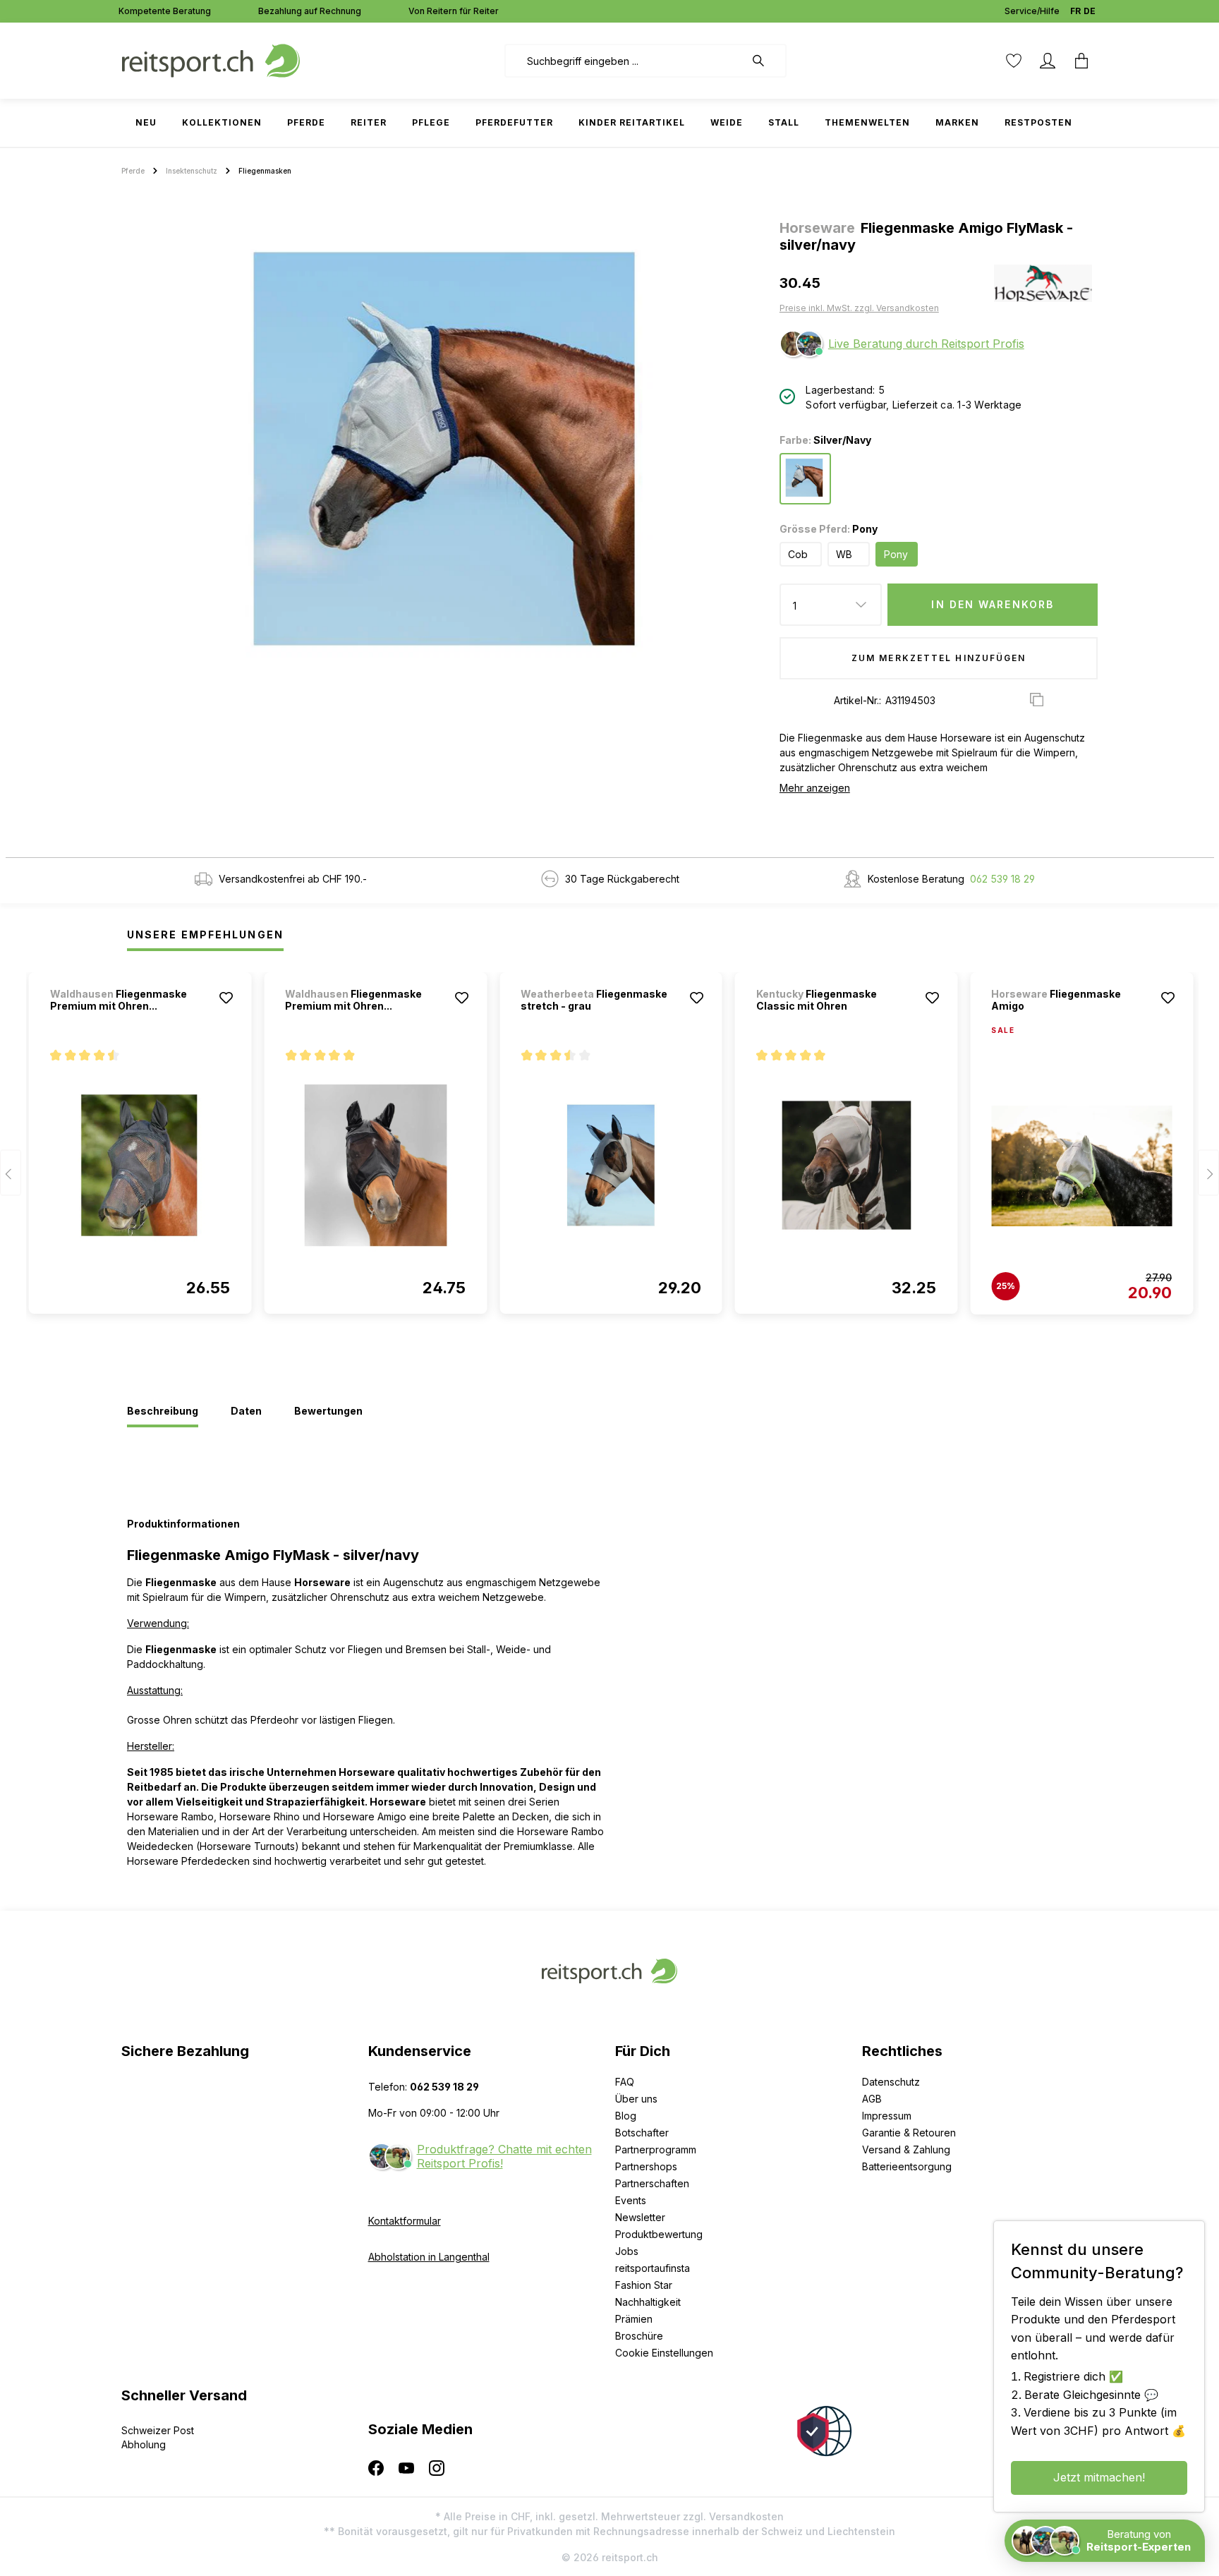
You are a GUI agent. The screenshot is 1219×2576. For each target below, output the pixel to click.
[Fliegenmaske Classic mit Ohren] (847, 1166)
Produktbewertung (659, 2234)
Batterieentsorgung (907, 2166)
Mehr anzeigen (815, 788)
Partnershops (646, 2166)
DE (1090, 11)
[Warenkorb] (1081, 61)
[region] (445, 449)
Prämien (634, 2319)
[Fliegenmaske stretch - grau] (611, 1166)
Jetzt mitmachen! (1099, 2477)
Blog (626, 2116)
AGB (872, 2099)
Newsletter (640, 2217)
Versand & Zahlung (906, 2149)
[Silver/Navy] (805, 479)
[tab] (163, 1412)
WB (844, 554)
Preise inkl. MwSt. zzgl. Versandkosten (859, 308)
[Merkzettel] (1014, 61)
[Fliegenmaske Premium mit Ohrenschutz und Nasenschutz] (140, 1166)
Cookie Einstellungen (664, 2353)
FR (1075, 11)
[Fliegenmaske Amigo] (1081, 1166)
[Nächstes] (1208, 1173)
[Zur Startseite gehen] (211, 60)
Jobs (627, 2251)
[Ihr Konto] (1048, 61)
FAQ (625, 2082)
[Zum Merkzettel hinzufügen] (226, 998)
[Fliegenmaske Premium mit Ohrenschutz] (375, 1166)
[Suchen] (765, 61)
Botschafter (642, 2133)
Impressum (887, 2116)
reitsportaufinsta (653, 2268)
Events (631, 2200)
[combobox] (625, 61)
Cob (798, 554)
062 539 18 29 (1002, 879)
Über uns (636, 2099)
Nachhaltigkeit (648, 2302)
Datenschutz (891, 2082)
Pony (896, 554)
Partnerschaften (652, 2183)
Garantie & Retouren (909, 2133)
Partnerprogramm (656, 2149)
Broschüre (639, 2336)
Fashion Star (644, 2285)
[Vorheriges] (11, 1173)
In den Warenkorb (993, 604)
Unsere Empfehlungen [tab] (205, 935)
